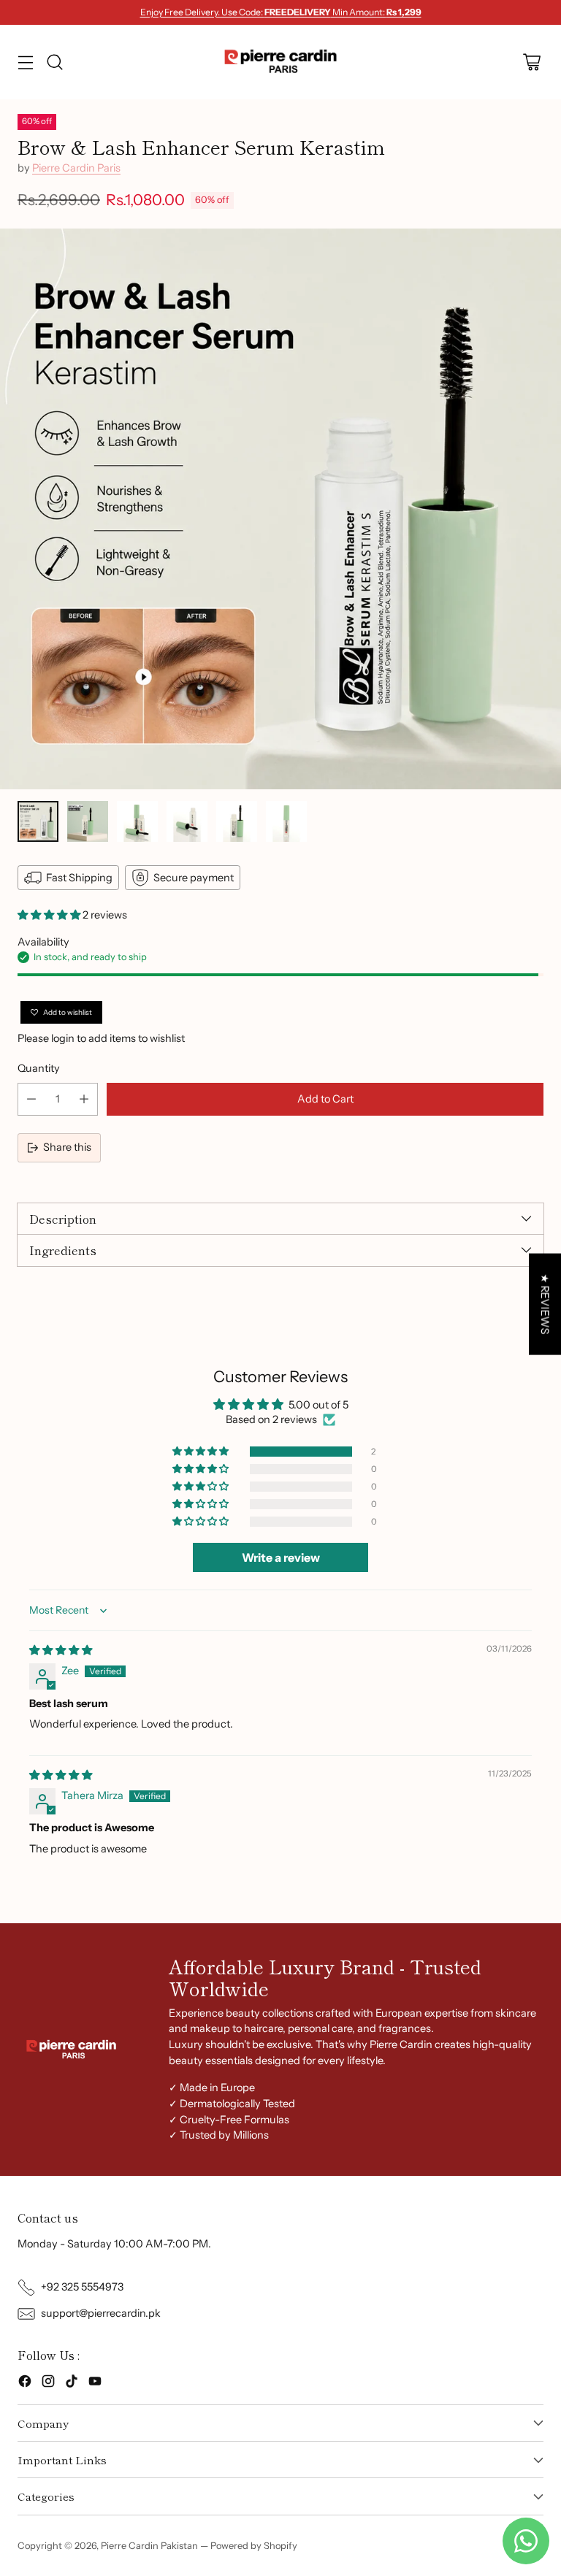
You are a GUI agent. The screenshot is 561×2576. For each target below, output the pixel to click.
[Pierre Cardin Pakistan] (281, 62)
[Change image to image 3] (137, 821)
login (63, 1038)
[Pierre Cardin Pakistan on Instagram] (48, 2384)
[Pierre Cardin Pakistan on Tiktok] (72, 2384)
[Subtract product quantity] (31, 1099)
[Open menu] (25, 62)
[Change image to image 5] (237, 821)
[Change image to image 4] (187, 821)
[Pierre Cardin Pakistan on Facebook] (25, 2384)
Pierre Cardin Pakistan (149, 2546)
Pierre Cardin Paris (76, 168)
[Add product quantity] (84, 1099)
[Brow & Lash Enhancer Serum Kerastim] (280, 509)
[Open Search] (54, 62)
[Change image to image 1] (38, 821)
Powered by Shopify (254, 2546)
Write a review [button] (281, 1557)
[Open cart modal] (531, 62)
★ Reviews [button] (545, 1304)
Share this (67, 1147)
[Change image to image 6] (286, 821)
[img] (61, 1650)
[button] (50, 915)
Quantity (39, 1068)
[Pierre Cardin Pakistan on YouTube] (95, 2384)
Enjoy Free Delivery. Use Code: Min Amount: (281, 12)
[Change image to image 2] (88, 821)
